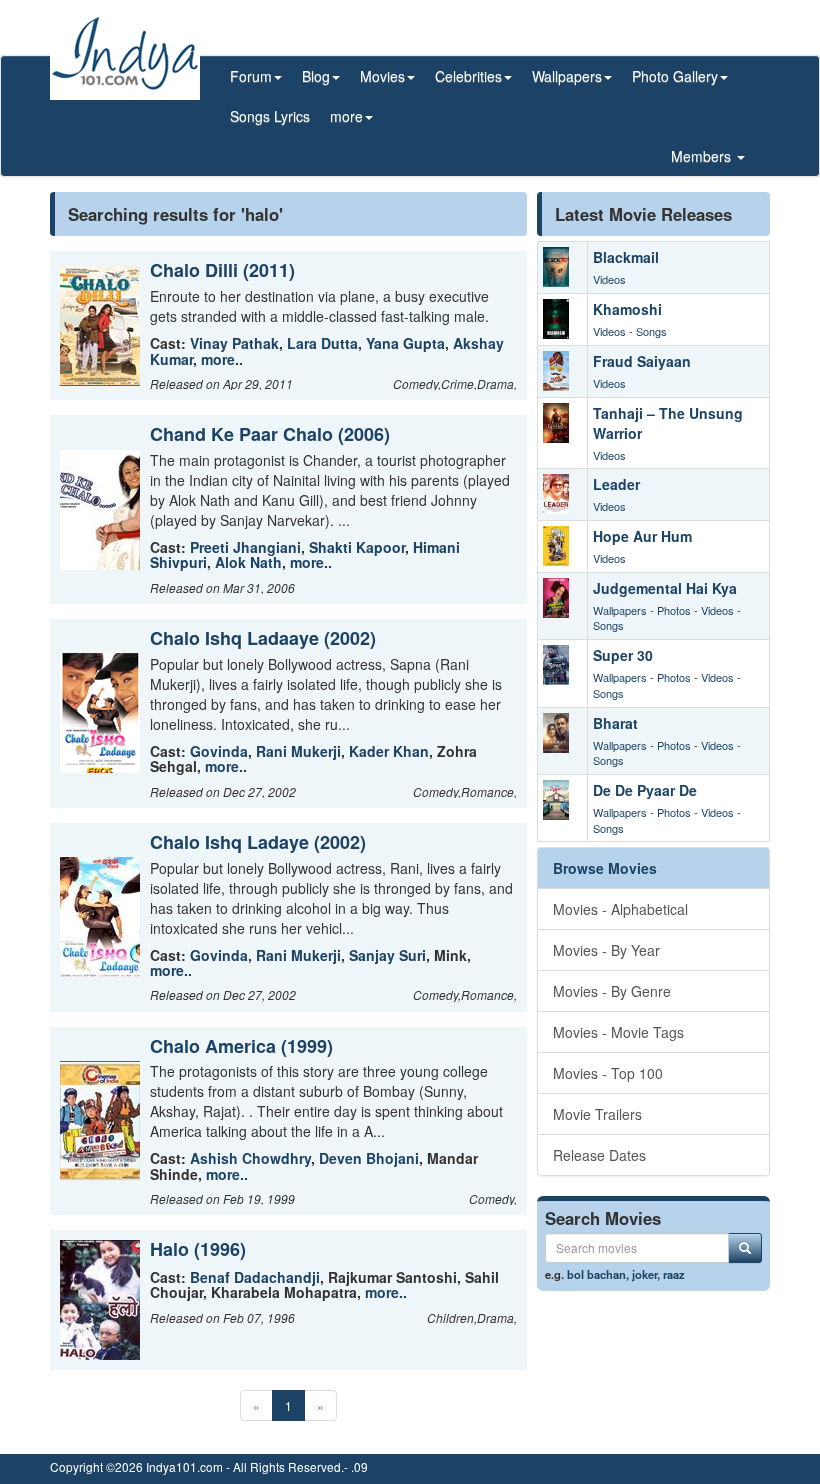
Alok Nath (248, 562)
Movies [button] (382, 76)
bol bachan (596, 1274)
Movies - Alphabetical (620, 909)
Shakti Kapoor (357, 547)
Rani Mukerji (298, 751)
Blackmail (626, 257)
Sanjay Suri (387, 955)
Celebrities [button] (468, 76)
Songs (651, 331)
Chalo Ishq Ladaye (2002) (258, 842)
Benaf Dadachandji (255, 1277)
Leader (616, 484)
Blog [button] (316, 76)
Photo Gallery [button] (675, 76)
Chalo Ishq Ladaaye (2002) (263, 638)
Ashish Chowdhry (250, 1158)
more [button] (346, 116)
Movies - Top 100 (608, 1073)
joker (644, 1274)
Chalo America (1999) (241, 1046)
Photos (674, 610)
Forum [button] (251, 76)
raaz (674, 1274)
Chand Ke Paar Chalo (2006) (270, 434)
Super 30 (623, 655)
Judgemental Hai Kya (665, 588)
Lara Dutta (322, 343)
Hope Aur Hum (642, 536)
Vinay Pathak (234, 343)
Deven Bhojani (369, 1158)
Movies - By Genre (612, 991)
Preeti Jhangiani (245, 547)
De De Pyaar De (645, 790)
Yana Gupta (405, 343)
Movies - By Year (606, 950)
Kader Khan (389, 751)
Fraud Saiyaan (642, 361)
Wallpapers (620, 610)
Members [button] (703, 156)
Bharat (615, 723)
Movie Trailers (597, 1114)
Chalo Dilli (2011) (222, 270)
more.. (222, 359)
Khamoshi (627, 309)
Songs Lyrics (270, 116)
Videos (609, 279)
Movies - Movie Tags (618, 1032)
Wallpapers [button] (567, 76)
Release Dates (599, 1155)
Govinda (219, 751)
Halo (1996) (198, 1249)
